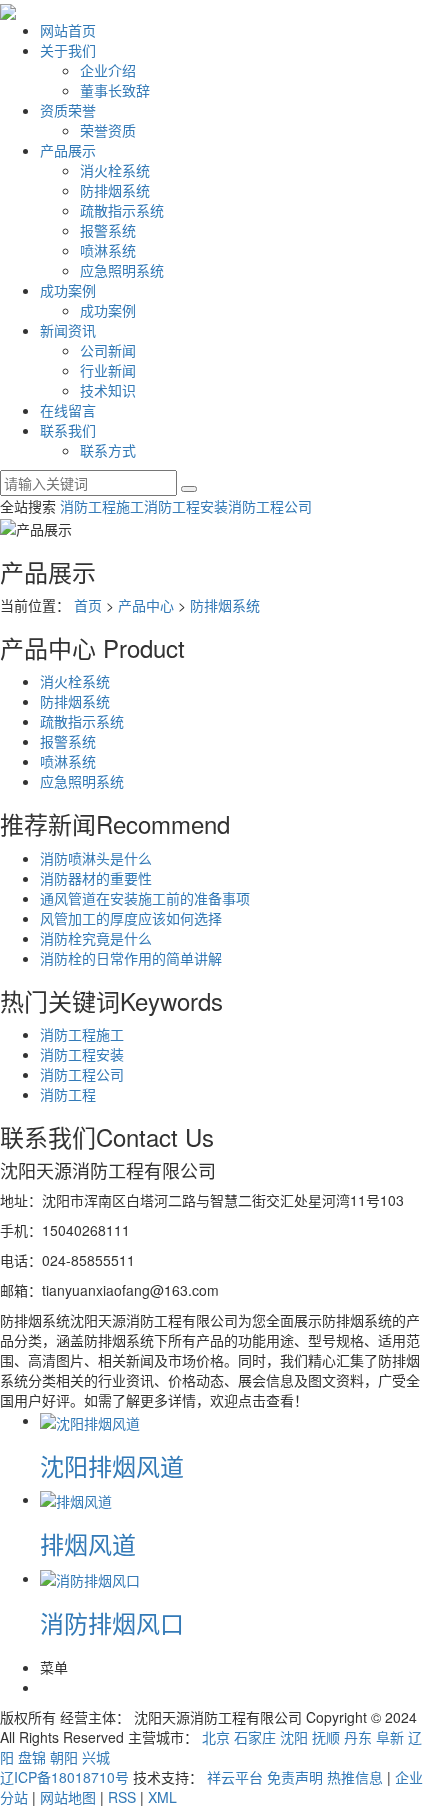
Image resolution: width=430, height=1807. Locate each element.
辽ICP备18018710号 (64, 1777)
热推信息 (355, 1777)
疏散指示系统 (122, 210)
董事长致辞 (115, 90)
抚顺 (326, 1737)
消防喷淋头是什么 (96, 858)
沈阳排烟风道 (112, 1465)
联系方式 (108, 450)
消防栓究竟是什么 (96, 938)
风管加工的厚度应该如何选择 (131, 918)
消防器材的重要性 (96, 878)
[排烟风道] (76, 1499)
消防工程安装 (186, 506)
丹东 (358, 1737)
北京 (216, 1737)
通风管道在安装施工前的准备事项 (145, 898)
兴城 (96, 1757)
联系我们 (68, 430)
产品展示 (68, 150)
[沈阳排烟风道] (90, 1420)
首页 (88, 605)
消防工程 (68, 1094)
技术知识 (108, 390)
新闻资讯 (68, 330)
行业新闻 (108, 370)
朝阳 (64, 1757)
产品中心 (146, 605)
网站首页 (68, 30)
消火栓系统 (115, 170)
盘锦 (32, 1757)
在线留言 (68, 410)
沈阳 (294, 1737)
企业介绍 (108, 70)
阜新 (390, 1737)
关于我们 (68, 50)
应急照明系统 (122, 270)
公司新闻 (108, 350)
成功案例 (68, 290)
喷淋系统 (108, 250)
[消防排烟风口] (90, 1578)
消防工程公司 (270, 506)
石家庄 (255, 1737)
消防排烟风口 (112, 1622)
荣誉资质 (108, 130)
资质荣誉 (68, 110)
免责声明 (295, 1777)
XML (162, 1797)
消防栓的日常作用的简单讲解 (131, 958)
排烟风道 (88, 1543)
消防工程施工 (102, 506)
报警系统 (108, 230)
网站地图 (68, 1797)
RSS (122, 1797)
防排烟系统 (115, 190)
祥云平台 (235, 1777)
